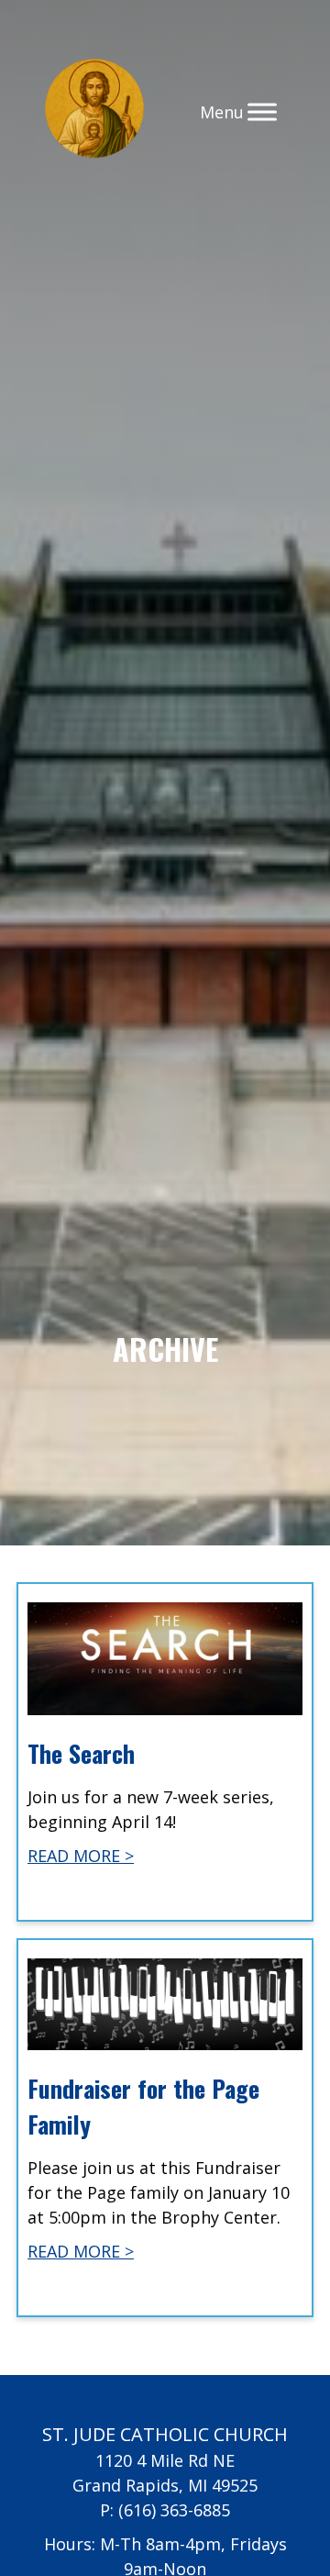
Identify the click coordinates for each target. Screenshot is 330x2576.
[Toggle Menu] (262, 112)
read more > (81, 1856)
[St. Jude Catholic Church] (94, 112)
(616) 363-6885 (174, 2510)
